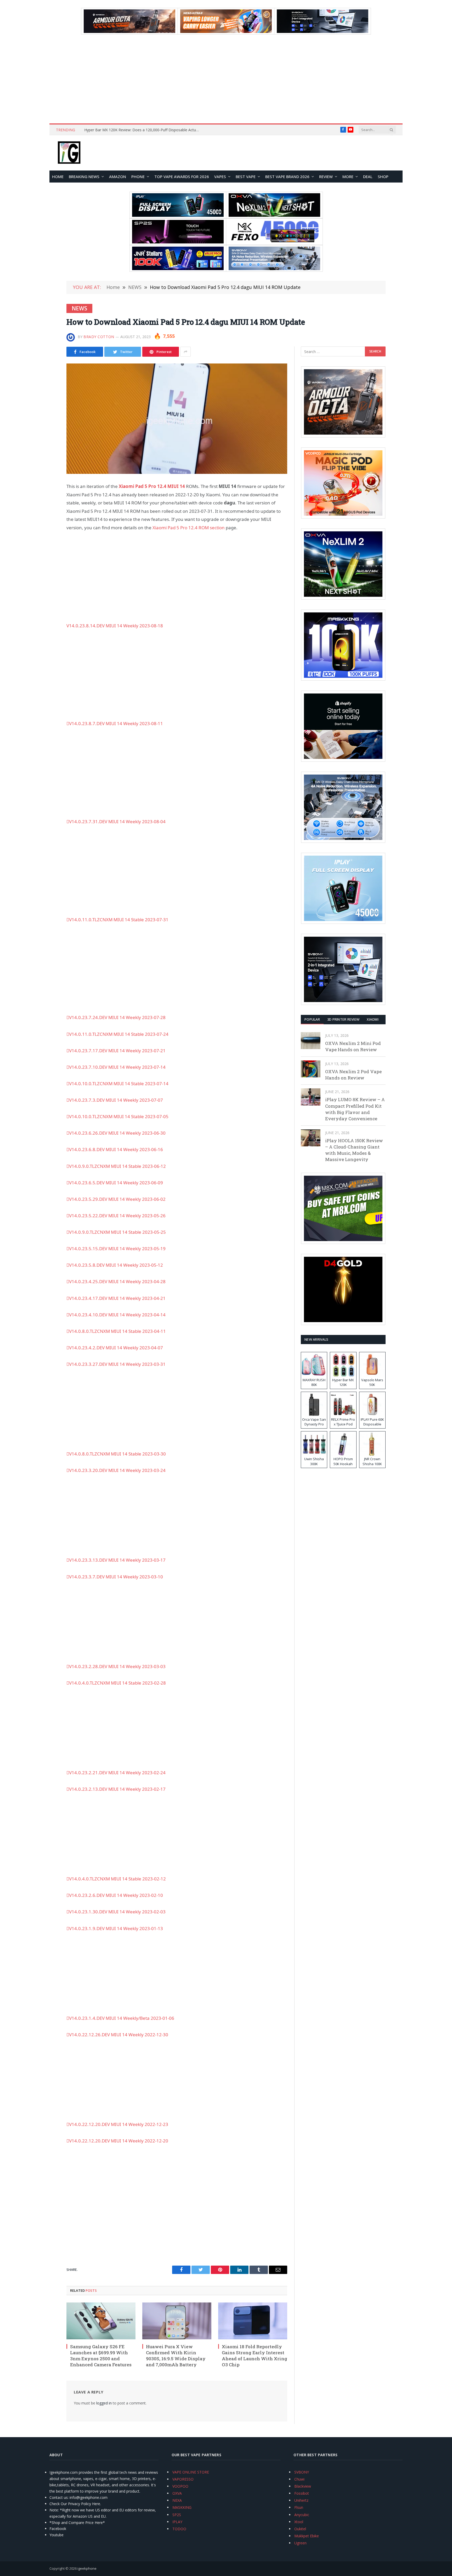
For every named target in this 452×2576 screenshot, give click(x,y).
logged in (104, 2403)
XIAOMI (373, 1019)
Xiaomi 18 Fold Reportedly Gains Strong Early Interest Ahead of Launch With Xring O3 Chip (255, 2356)
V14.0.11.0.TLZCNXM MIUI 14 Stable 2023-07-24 (119, 1034)
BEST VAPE (246, 177)
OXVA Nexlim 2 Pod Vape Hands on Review (353, 1075)
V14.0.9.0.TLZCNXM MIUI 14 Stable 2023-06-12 (117, 1166)
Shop (383, 177)
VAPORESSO (183, 2479)
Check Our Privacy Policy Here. (75, 2504)
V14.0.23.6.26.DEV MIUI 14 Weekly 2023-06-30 (117, 1133)
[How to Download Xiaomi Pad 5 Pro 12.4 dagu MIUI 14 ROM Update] (177, 419)
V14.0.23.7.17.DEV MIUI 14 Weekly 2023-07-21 (117, 1051)
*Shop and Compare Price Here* (77, 2523)
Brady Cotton (99, 337)
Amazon (118, 177)
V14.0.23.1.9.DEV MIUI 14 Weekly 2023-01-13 (116, 1928)
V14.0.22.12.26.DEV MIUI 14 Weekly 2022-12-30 (119, 2035)
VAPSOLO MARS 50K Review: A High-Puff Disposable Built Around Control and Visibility (143, 130)
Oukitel (300, 2529)
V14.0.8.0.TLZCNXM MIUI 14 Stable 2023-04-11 (117, 1331)
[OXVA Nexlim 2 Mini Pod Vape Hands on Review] (311, 1041)
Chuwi (299, 2479)
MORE (348, 177)
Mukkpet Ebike (307, 2536)
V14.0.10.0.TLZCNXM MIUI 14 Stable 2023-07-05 (119, 1116)
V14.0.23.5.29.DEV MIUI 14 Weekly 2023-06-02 (117, 1199)
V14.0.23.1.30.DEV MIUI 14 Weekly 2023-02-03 (117, 1912)
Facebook (58, 2529)
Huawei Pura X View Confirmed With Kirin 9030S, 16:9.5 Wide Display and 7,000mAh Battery (176, 2356)
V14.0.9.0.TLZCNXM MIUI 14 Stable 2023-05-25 (117, 1232)
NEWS (79, 308)
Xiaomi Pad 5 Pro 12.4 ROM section (189, 528)
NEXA (177, 2500)
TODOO (179, 2529)
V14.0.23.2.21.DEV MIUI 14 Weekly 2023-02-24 (117, 1773)
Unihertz (301, 2500)
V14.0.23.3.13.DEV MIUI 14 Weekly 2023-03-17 (117, 1560)
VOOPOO (180, 2486)
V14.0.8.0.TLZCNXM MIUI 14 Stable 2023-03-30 (117, 1454)
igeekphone (87, 2568)
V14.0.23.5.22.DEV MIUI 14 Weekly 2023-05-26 (117, 1216)
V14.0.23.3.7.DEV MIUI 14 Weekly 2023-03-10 (116, 1577)
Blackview (303, 2486)
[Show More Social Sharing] (185, 352)
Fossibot (302, 2493)
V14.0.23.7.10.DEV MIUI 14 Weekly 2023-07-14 (117, 1067)
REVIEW (326, 177)
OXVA (177, 2493)
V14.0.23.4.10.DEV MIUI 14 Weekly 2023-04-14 (117, 1315)
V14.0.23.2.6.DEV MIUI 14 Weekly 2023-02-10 (116, 1895)
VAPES (220, 177)
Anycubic (302, 2515)
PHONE (138, 177)
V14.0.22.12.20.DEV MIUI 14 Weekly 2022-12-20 (119, 2141)
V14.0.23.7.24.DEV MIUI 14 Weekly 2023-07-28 (117, 1017)
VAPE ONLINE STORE (191, 2472)
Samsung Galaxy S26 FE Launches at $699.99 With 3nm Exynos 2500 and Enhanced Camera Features (101, 2356)
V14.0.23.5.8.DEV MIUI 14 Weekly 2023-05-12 (116, 1265)
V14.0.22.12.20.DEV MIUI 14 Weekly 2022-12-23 (119, 2124)
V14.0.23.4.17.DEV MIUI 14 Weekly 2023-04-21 (117, 1298)
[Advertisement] (226, 79)
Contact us (59, 2497)
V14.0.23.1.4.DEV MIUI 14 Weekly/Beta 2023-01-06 (122, 2018)
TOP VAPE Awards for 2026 (182, 177)
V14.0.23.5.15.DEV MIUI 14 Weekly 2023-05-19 (117, 1249)
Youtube (56, 2535)
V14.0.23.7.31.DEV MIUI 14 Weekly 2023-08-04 (117, 821)
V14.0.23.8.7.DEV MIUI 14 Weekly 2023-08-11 (116, 723)
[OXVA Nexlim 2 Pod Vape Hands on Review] (311, 1069)
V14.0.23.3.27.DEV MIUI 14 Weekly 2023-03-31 (117, 1364)
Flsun (299, 2507)
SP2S (177, 2515)
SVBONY (302, 2472)
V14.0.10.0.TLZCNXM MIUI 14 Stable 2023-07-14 (119, 1084)
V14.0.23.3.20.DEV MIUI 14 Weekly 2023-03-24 (117, 1470)
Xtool (299, 2522)
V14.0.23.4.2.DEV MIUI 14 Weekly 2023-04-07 (116, 1348)
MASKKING (182, 2507)
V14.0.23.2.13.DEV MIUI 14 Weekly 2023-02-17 (117, 1789)
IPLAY (177, 2522)
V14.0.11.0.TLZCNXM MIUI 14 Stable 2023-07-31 (119, 920)
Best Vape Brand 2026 (287, 177)
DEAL (368, 177)
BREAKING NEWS (84, 177)
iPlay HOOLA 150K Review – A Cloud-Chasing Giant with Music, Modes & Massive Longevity (354, 1150)
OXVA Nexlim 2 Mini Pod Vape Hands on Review (353, 1046)
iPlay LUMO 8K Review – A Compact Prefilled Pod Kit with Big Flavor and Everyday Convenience (355, 1109)
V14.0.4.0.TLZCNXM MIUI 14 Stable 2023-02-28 (117, 1683)
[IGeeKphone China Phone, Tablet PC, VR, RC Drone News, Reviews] (69, 153)
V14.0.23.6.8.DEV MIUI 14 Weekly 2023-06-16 (116, 1149)
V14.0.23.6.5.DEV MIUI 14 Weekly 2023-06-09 (116, 1183)
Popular (312, 1019)
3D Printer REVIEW (343, 1019)
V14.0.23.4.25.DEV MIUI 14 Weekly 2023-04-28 (117, 1281)
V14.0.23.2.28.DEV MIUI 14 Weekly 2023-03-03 (117, 1666)
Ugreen (300, 2543)
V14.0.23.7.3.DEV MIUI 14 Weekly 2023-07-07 (116, 1100)
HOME (58, 177)
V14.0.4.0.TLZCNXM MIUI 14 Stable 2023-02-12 (117, 1879)
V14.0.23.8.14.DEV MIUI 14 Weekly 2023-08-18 (115, 626)
